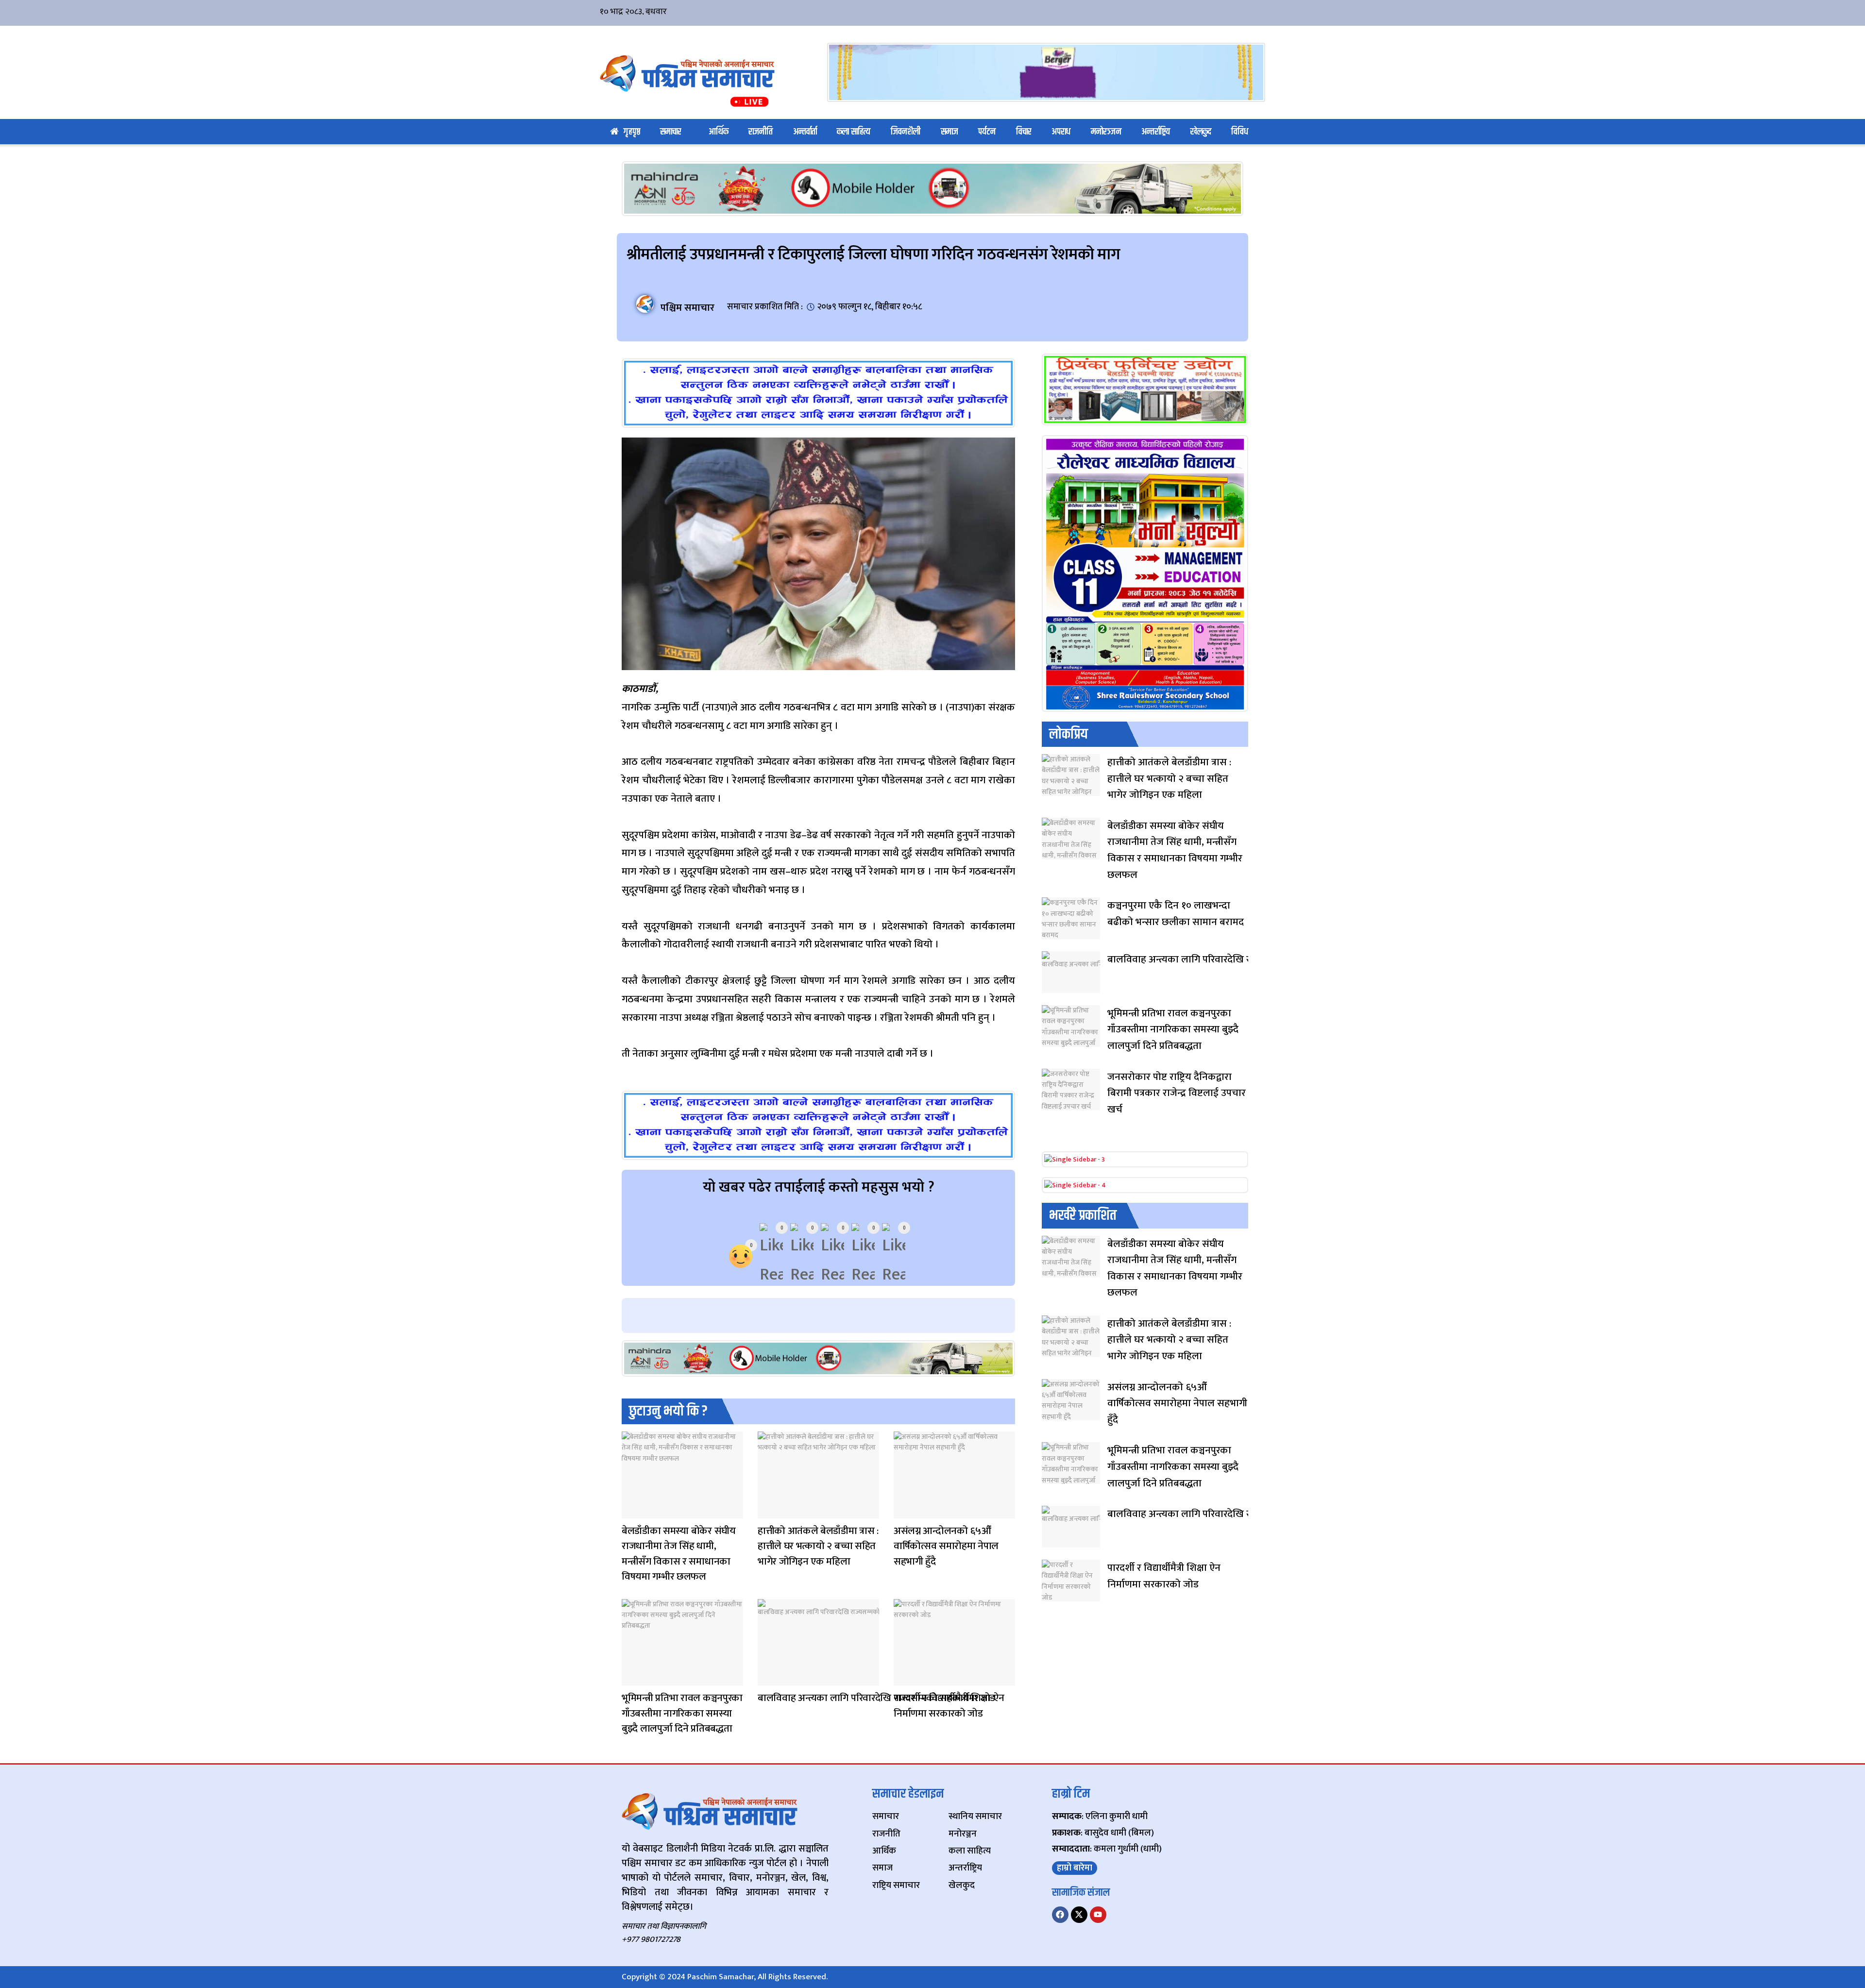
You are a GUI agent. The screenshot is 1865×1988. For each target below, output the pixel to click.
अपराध (1061, 132)
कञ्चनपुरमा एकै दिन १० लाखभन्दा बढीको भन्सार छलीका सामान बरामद (1176, 914)
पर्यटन (987, 132)
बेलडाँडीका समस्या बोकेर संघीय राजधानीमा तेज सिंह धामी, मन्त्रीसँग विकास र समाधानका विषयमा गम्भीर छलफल (679, 1554)
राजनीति (761, 132)
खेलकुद (1201, 132)
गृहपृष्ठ (632, 132)
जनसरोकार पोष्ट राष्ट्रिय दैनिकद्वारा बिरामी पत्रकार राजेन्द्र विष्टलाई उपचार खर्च (1177, 1093)
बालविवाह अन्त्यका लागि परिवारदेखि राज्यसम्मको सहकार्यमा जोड (876, 1698)
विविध (1240, 132)
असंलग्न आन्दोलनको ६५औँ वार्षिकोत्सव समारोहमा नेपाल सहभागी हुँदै (946, 1546)
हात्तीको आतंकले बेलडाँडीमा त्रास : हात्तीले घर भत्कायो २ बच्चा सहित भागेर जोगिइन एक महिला (818, 1546)
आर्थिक (719, 132)
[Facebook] (1060, 1915)
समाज (949, 132)
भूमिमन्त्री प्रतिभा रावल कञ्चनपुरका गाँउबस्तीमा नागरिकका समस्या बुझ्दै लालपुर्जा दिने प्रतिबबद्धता (682, 1713)
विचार (1024, 132)
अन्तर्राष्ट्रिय (1156, 132)
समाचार (671, 132)
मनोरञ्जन (1106, 132)
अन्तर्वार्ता (805, 132)
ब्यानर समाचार (903, 1512)
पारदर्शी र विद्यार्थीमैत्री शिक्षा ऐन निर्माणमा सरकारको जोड (949, 1706)
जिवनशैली (906, 132)
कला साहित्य (854, 132)
